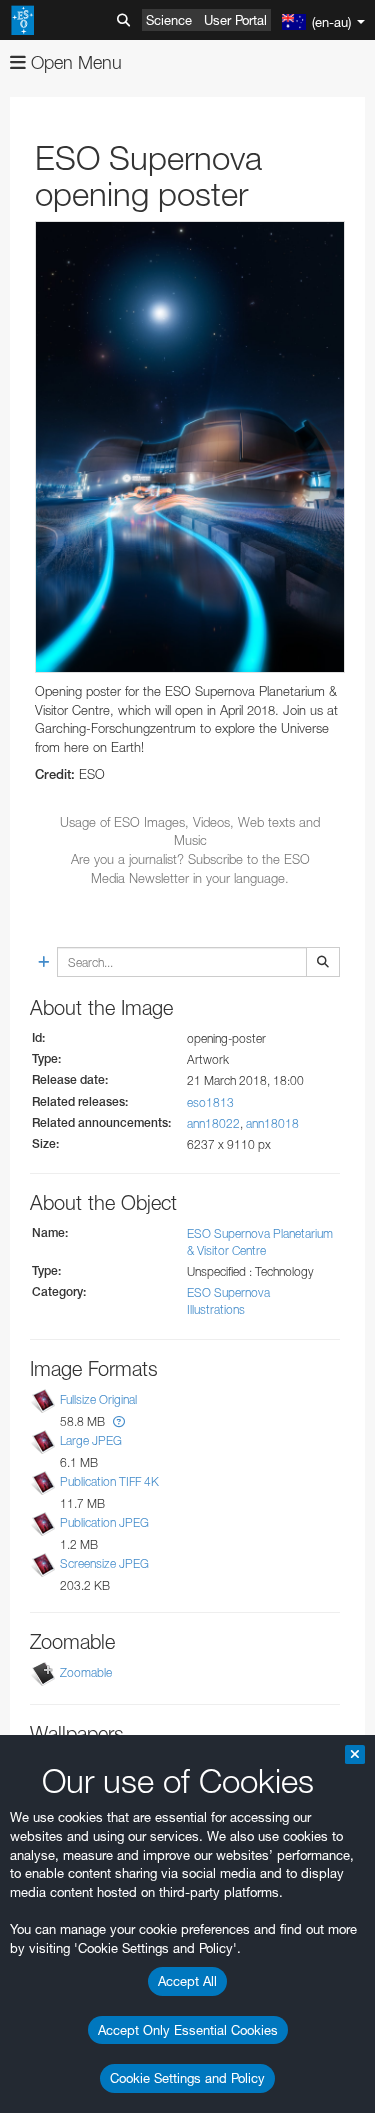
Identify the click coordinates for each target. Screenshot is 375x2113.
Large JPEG (91, 1440)
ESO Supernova (228, 1292)
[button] (119, 1421)
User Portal (235, 20)
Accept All (187, 1981)
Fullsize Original (98, 1399)
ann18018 (272, 1123)
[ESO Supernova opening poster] (190, 447)
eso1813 (210, 1102)
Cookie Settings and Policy (187, 2078)
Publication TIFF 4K (109, 1481)
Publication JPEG (104, 1522)
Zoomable (86, 1672)
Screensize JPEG (104, 1563)
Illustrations (216, 1309)
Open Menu (74, 62)
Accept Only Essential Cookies (188, 2030)
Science (169, 20)
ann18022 (213, 1123)
